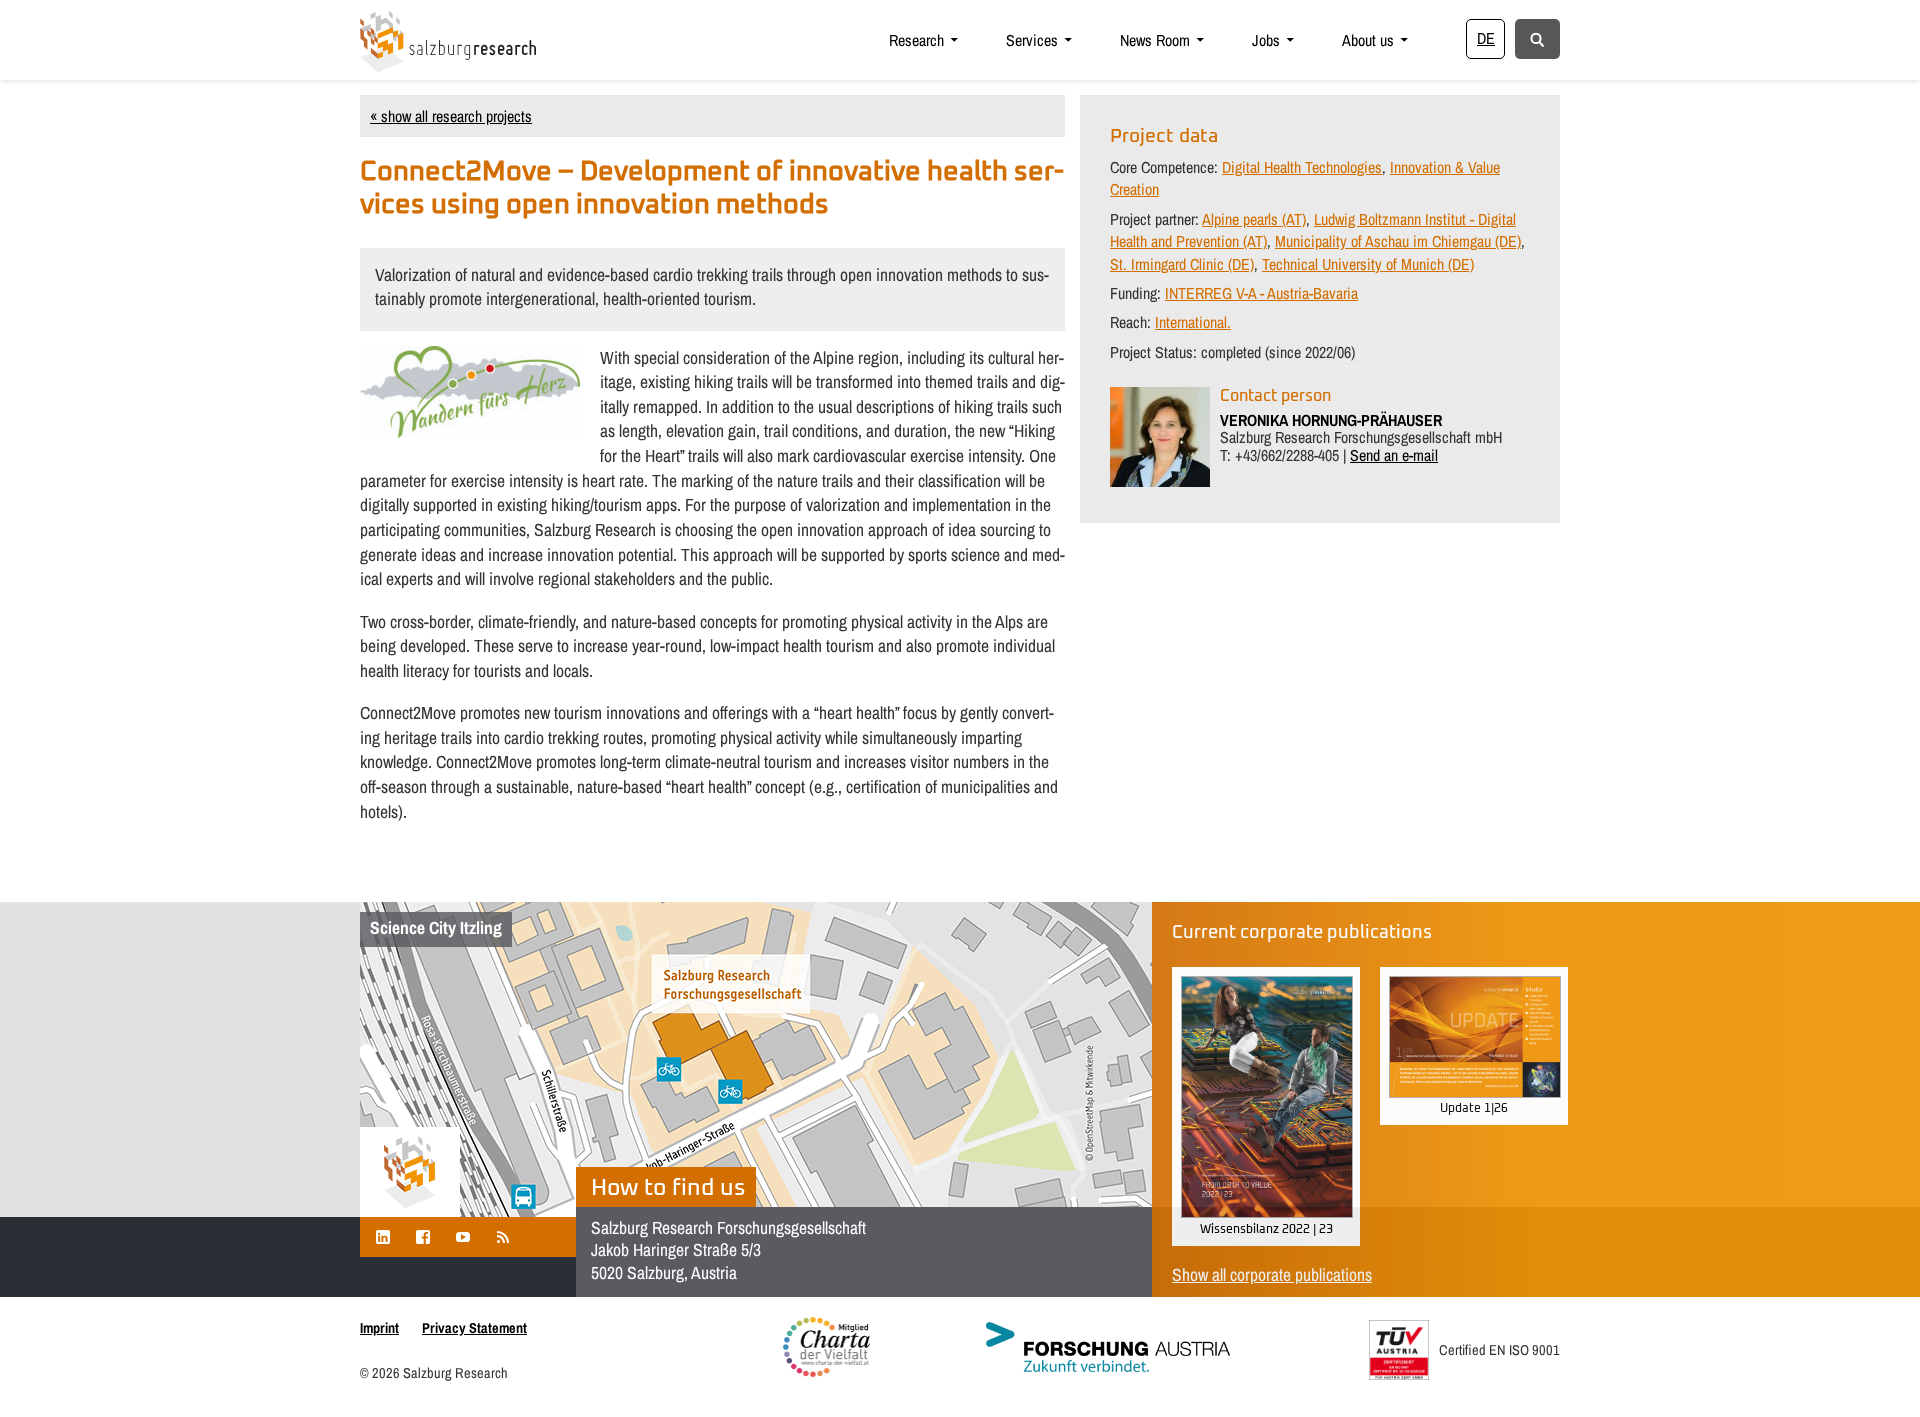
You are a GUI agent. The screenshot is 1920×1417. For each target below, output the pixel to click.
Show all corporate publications (1272, 1274)
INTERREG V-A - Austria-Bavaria (1261, 293)
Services (1032, 40)
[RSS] (503, 1236)
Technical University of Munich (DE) (1368, 264)
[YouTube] (463, 1236)
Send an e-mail (1394, 455)
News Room (1155, 40)
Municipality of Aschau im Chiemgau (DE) (1398, 241)
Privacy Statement (474, 1327)
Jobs (1266, 40)
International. (1193, 322)
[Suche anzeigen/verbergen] (1537, 38)
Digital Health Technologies (1302, 167)
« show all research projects (451, 116)
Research (916, 40)
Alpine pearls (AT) (1254, 219)
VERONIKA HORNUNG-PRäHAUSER (1331, 420)
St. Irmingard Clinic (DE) (1182, 264)
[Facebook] (423, 1236)
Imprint (379, 1327)
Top (1872, 1369)
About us (1368, 40)
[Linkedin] (383, 1236)
